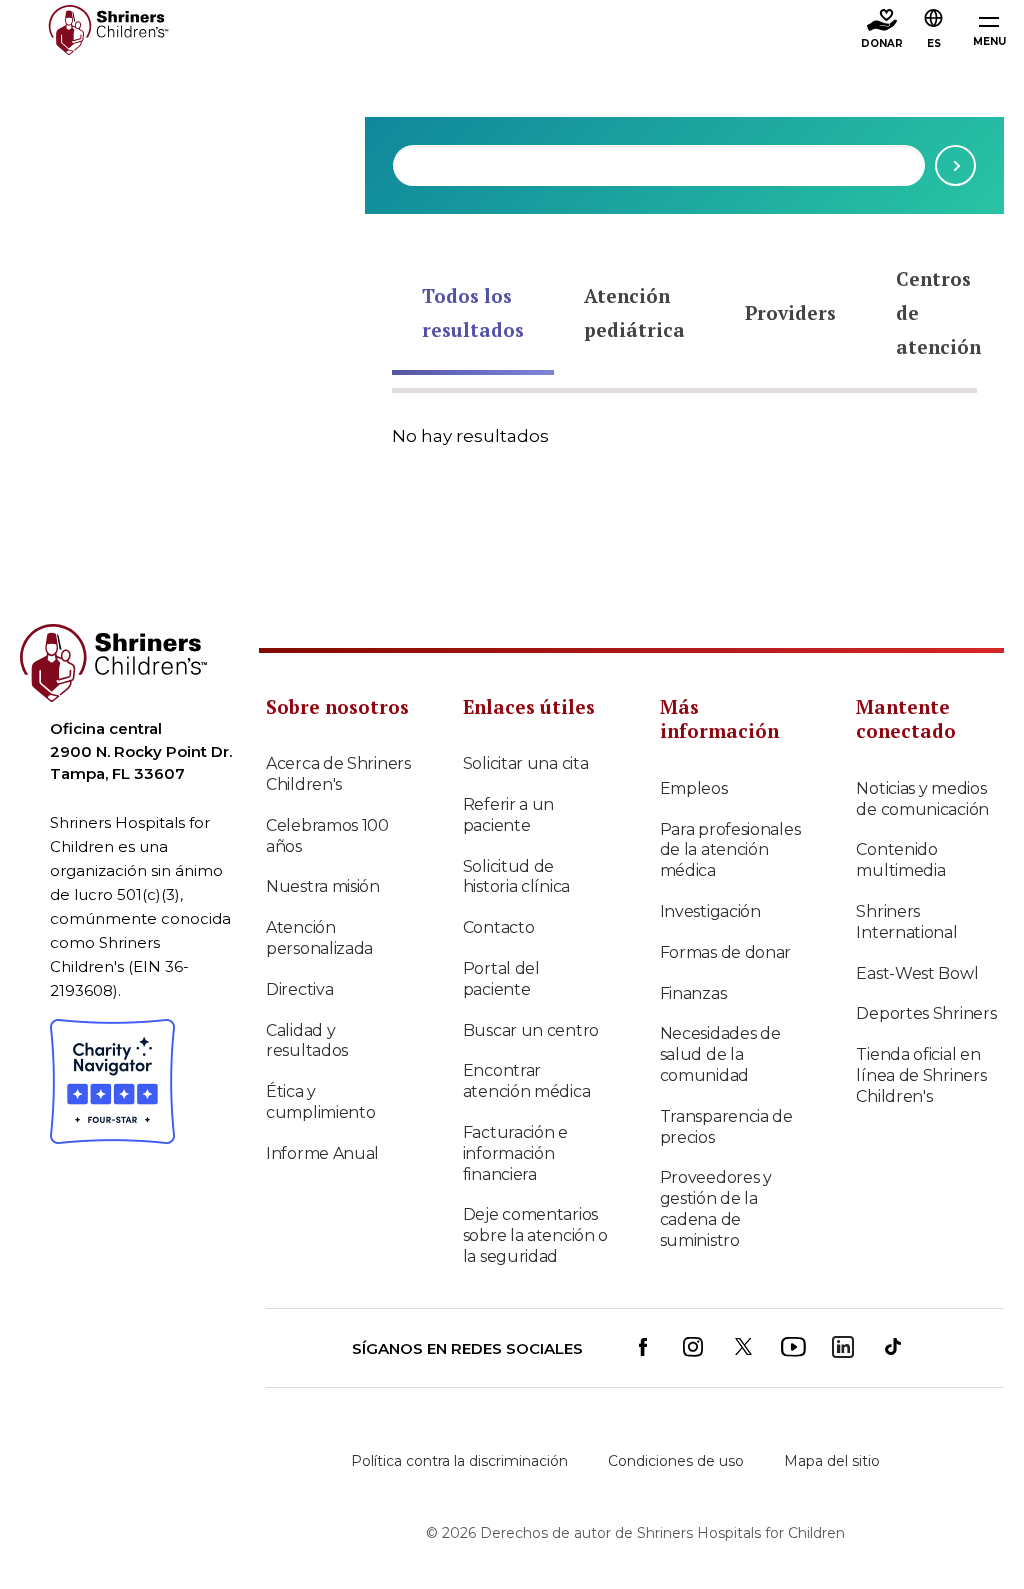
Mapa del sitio (832, 1461)
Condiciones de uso (676, 1461)
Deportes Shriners (926, 1013)
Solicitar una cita (526, 763)
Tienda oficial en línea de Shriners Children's (921, 1075)
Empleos (694, 788)
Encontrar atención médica (527, 1081)
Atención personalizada (319, 938)
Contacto (499, 927)
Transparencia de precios (726, 1127)
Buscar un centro (531, 1030)
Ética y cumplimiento (320, 1102)
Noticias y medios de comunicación (922, 799)
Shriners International (906, 922)
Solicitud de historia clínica (516, 877)
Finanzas (693, 993)
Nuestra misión (323, 886)
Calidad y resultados (307, 1041)
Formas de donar (726, 952)
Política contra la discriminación (459, 1461)
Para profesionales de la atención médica (730, 850)
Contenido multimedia (900, 860)
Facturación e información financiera (515, 1153)
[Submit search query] (955, 165)
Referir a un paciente (508, 815)
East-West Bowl (917, 973)
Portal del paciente (501, 979)
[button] (934, 31)
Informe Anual (322, 1153)
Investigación (710, 911)
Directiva (299, 989)
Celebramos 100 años (327, 836)
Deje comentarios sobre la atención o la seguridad (535, 1235)
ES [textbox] (934, 43)
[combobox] (659, 165)
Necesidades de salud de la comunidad (720, 1054)
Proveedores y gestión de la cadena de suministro (716, 1208)
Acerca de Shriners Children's (338, 774)
